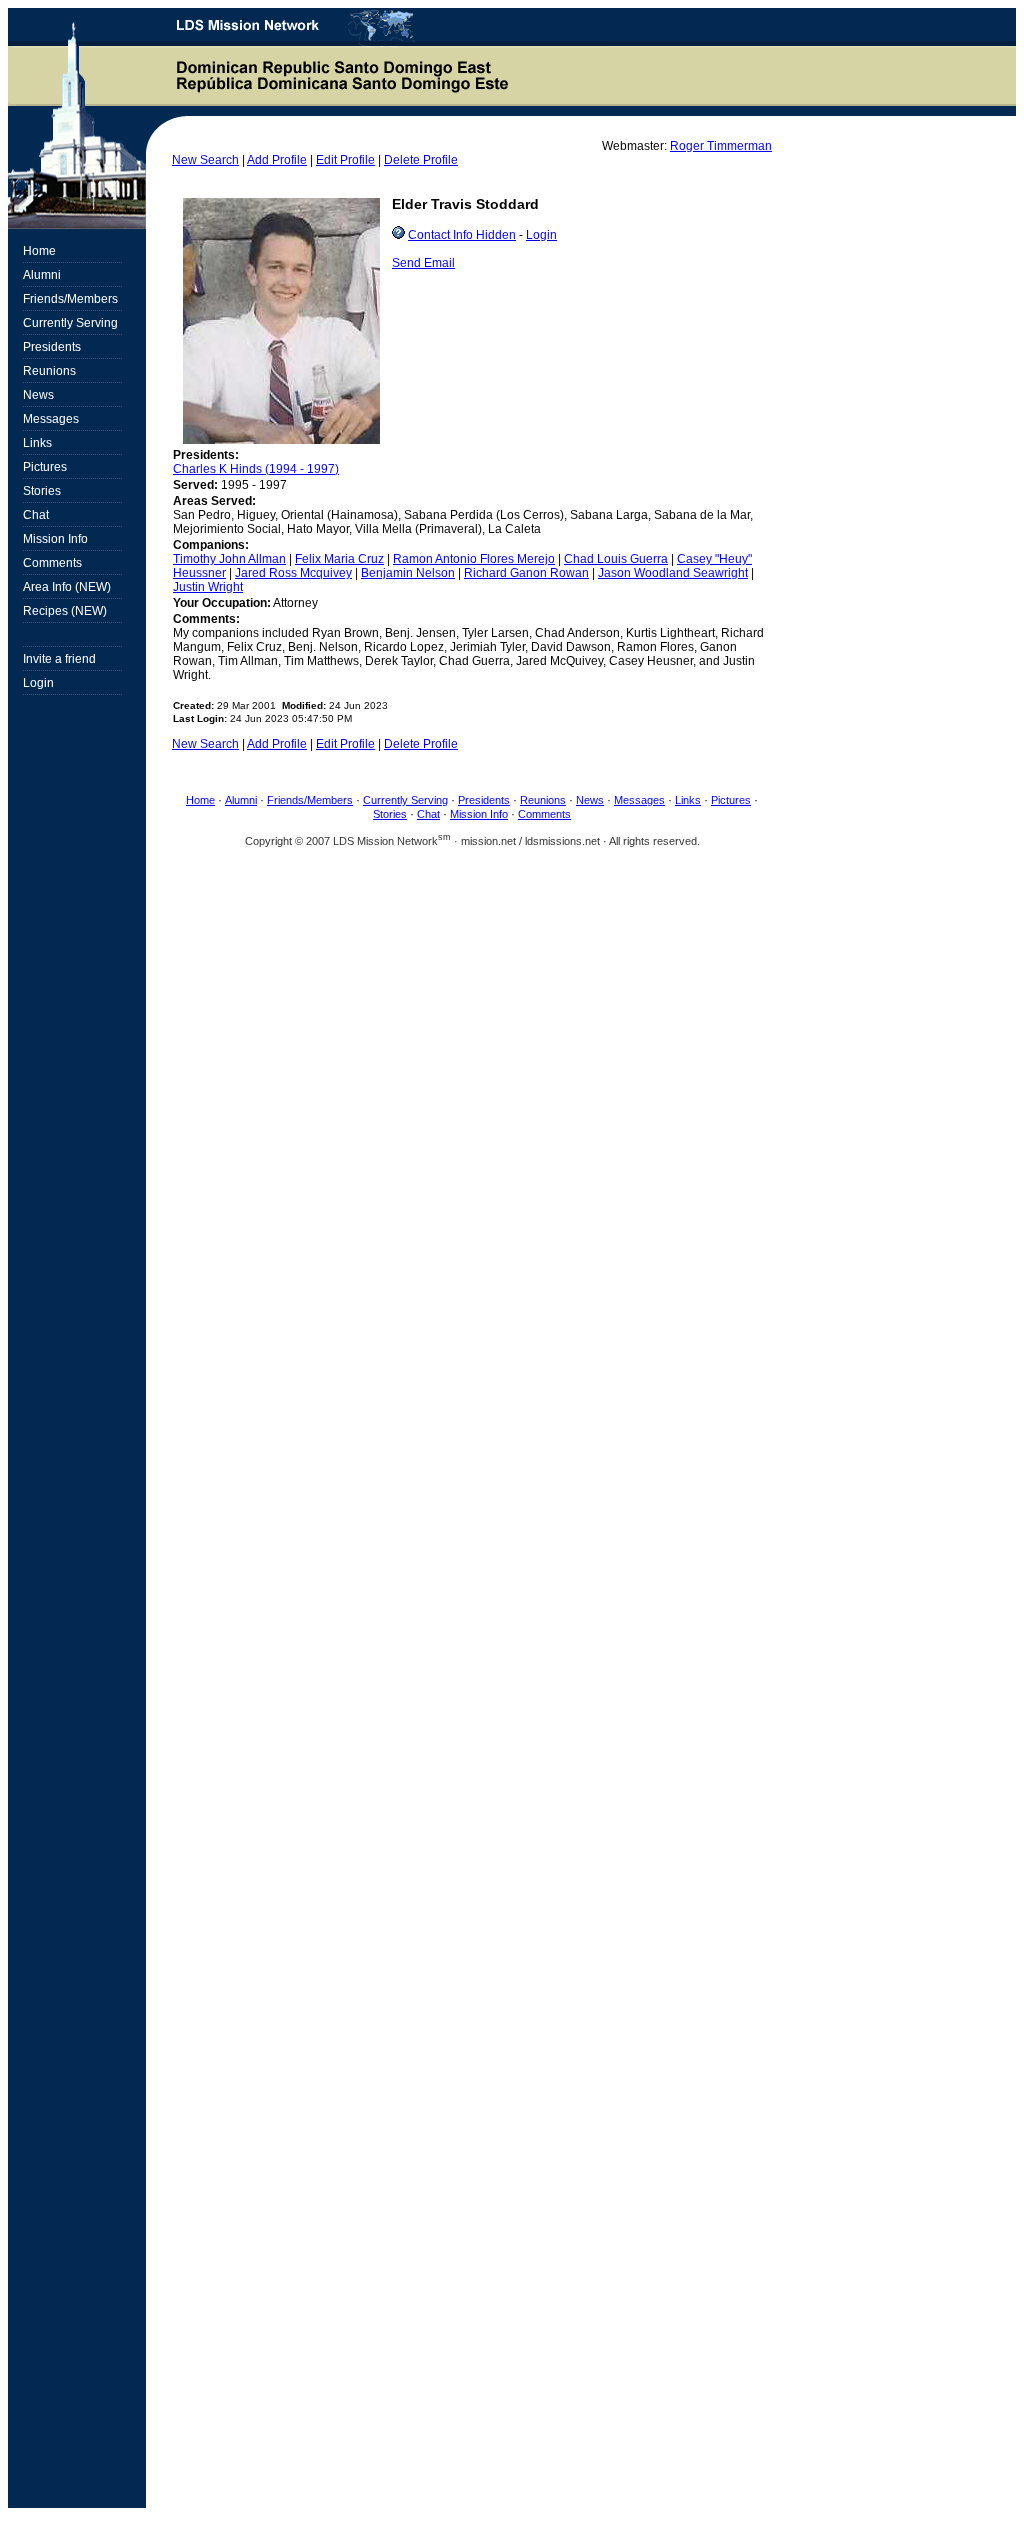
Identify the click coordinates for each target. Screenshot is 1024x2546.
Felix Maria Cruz (339, 559)
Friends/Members (310, 800)
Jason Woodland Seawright (673, 573)
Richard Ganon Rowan (526, 573)
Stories (390, 814)
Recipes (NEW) (65, 611)
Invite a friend (59, 659)
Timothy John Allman (229, 559)
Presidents (484, 800)
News (590, 800)
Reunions (543, 800)
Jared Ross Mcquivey (293, 573)
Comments (544, 814)
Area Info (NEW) (67, 587)
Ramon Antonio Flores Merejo (474, 559)
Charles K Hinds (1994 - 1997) (256, 469)
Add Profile (277, 160)
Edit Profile (345, 160)
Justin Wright (208, 587)
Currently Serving (405, 800)
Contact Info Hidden (462, 235)
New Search (205, 160)
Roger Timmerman (721, 146)
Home (200, 800)
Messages (639, 800)
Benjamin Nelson (408, 573)
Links (688, 800)
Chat (428, 814)
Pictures (731, 800)
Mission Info (479, 814)
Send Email (423, 263)
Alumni (241, 800)
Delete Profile (421, 160)
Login (541, 235)
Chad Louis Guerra (616, 559)
